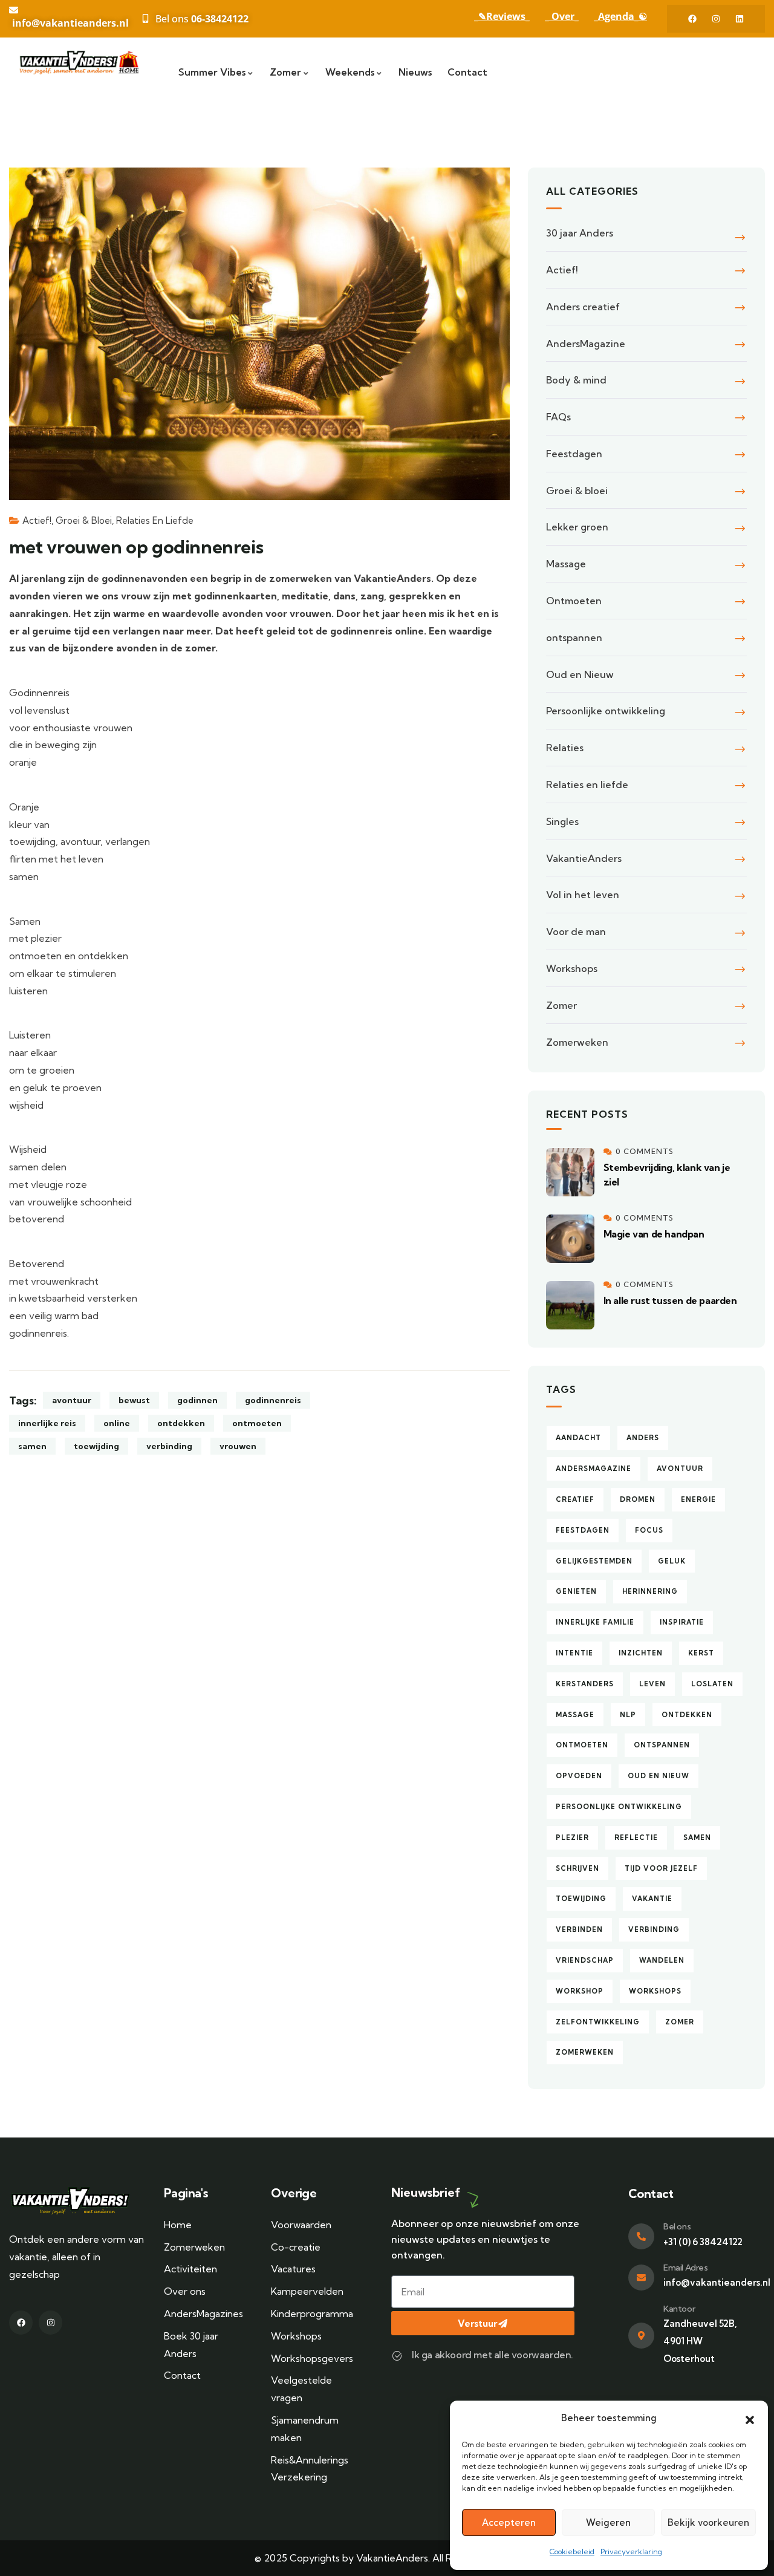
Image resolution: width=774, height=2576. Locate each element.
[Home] (82, 62)
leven (652, 1684)
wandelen (662, 1960)
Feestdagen (574, 454)
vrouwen (238, 1446)
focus (649, 1530)
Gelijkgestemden (594, 1561)
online (117, 1423)
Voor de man (576, 931)
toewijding (96, 1446)
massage (575, 1715)
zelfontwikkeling (598, 2022)
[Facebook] (692, 19)
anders (643, 1438)
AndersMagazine (586, 344)
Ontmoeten (574, 601)
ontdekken (181, 1423)
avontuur (72, 1400)
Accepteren (509, 2522)
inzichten (641, 1653)
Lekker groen (577, 527)
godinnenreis (273, 1400)
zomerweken (585, 2052)
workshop (580, 1991)
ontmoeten (257, 1423)
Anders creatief (583, 307)
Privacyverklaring (631, 2552)
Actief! (37, 520)
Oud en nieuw (659, 1776)
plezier (572, 1837)
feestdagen (583, 1530)
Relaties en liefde (155, 520)
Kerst (701, 1653)
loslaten (712, 1684)
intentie (574, 1653)
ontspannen (574, 637)
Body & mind (576, 380)
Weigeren (608, 2522)
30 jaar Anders (580, 233)
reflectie (636, 1837)
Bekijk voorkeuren (708, 2522)
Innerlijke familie (595, 1622)
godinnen (197, 1400)
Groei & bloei (84, 520)
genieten (576, 1591)
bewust (134, 1400)
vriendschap (585, 1960)
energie (698, 1499)
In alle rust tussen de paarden (670, 1300)
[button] (750, 2419)
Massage (566, 564)
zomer (680, 2022)
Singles (562, 821)
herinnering (650, 1591)
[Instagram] (716, 19)
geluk (672, 1561)
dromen (638, 1499)
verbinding (169, 1446)
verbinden (579, 1929)
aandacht (578, 1438)
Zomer (561, 1005)
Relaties (565, 748)
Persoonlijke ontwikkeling (606, 711)
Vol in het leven (583, 895)
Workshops (572, 968)
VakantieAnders (584, 858)
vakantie (652, 1899)
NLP (628, 1715)
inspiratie (682, 1622)
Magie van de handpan (654, 1234)
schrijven (577, 1868)
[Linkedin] (740, 19)
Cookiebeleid (572, 2552)
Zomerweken (577, 1042)
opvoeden (579, 1776)
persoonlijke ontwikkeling (619, 1807)
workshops (655, 1991)
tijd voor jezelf (661, 1868)
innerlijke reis (47, 1423)
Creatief (575, 1499)
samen (32, 1446)
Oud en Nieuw (580, 674)
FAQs (558, 417)
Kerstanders (585, 1684)
